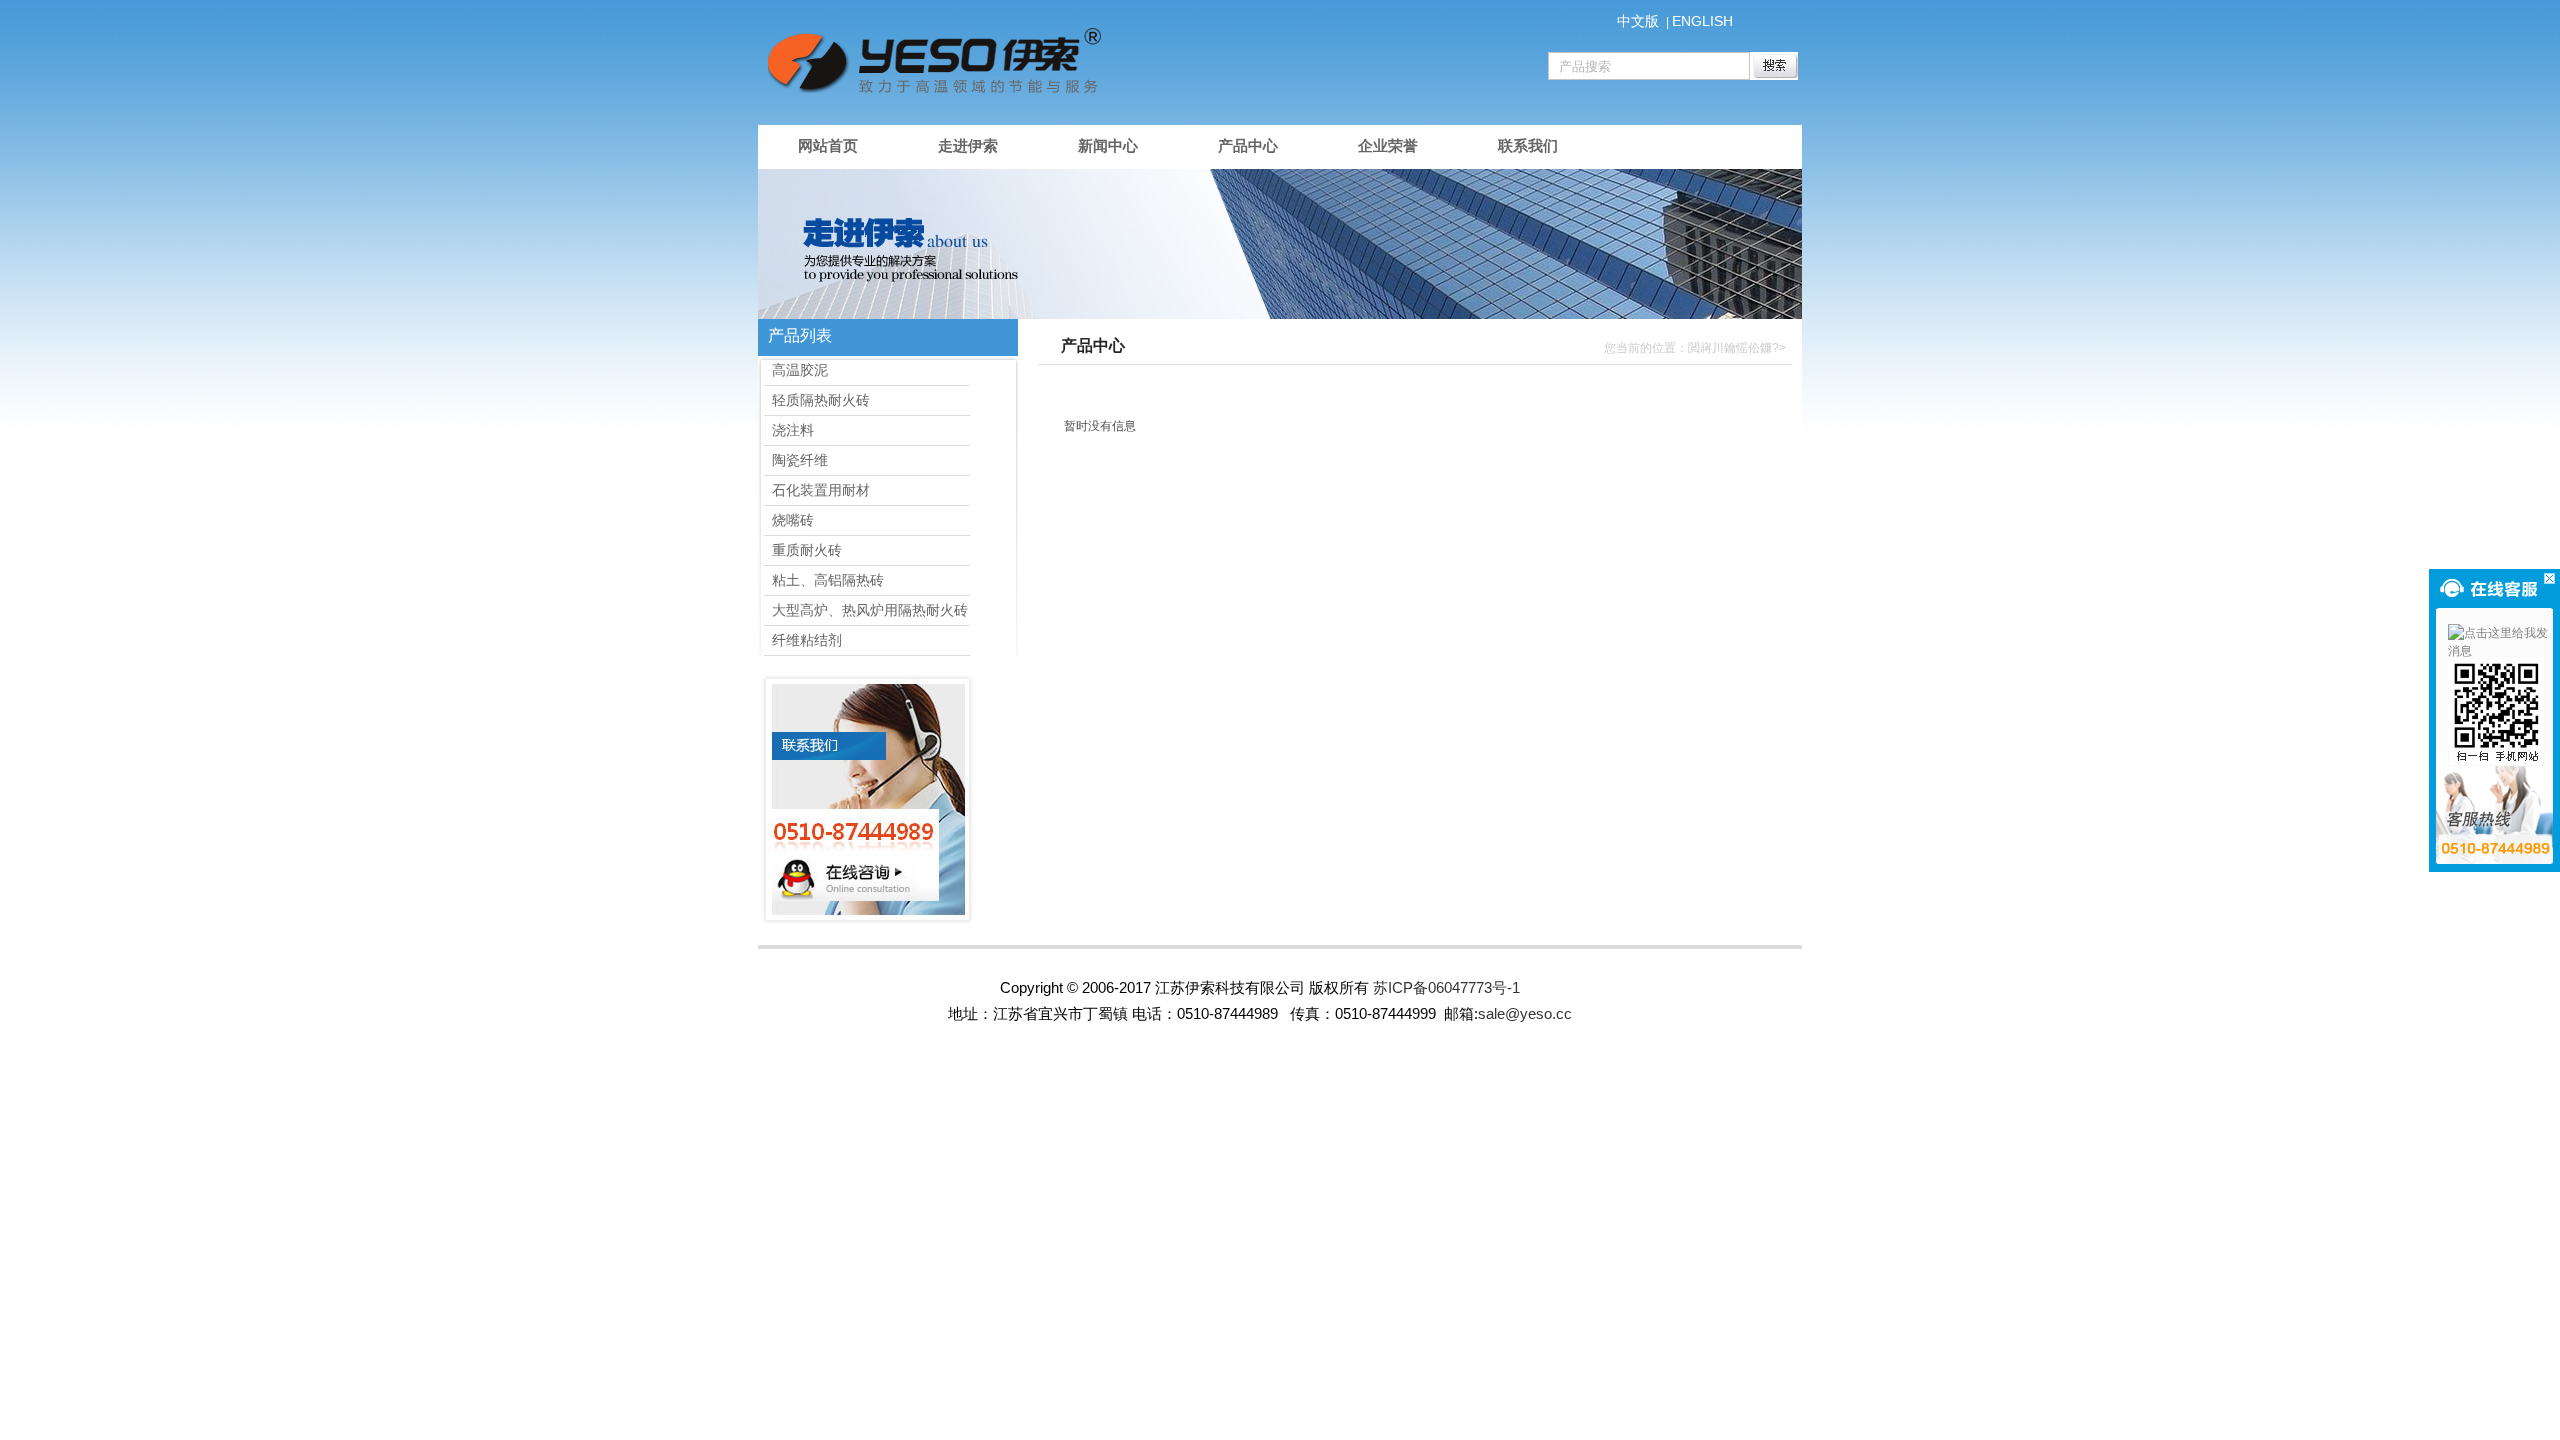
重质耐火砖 (803, 550)
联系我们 (1528, 146)
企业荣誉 (1388, 146)
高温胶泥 (796, 370)
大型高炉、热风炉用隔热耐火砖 (866, 610)
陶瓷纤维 (796, 460)
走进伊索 (968, 146)
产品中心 (1248, 146)
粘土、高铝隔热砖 (824, 580)
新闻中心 (1108, 146)
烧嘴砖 (789, 520)
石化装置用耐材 (817, 490)
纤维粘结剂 (803, 640)
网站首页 (828, 146)
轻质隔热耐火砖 (817, 400)
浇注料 (789, 430)
